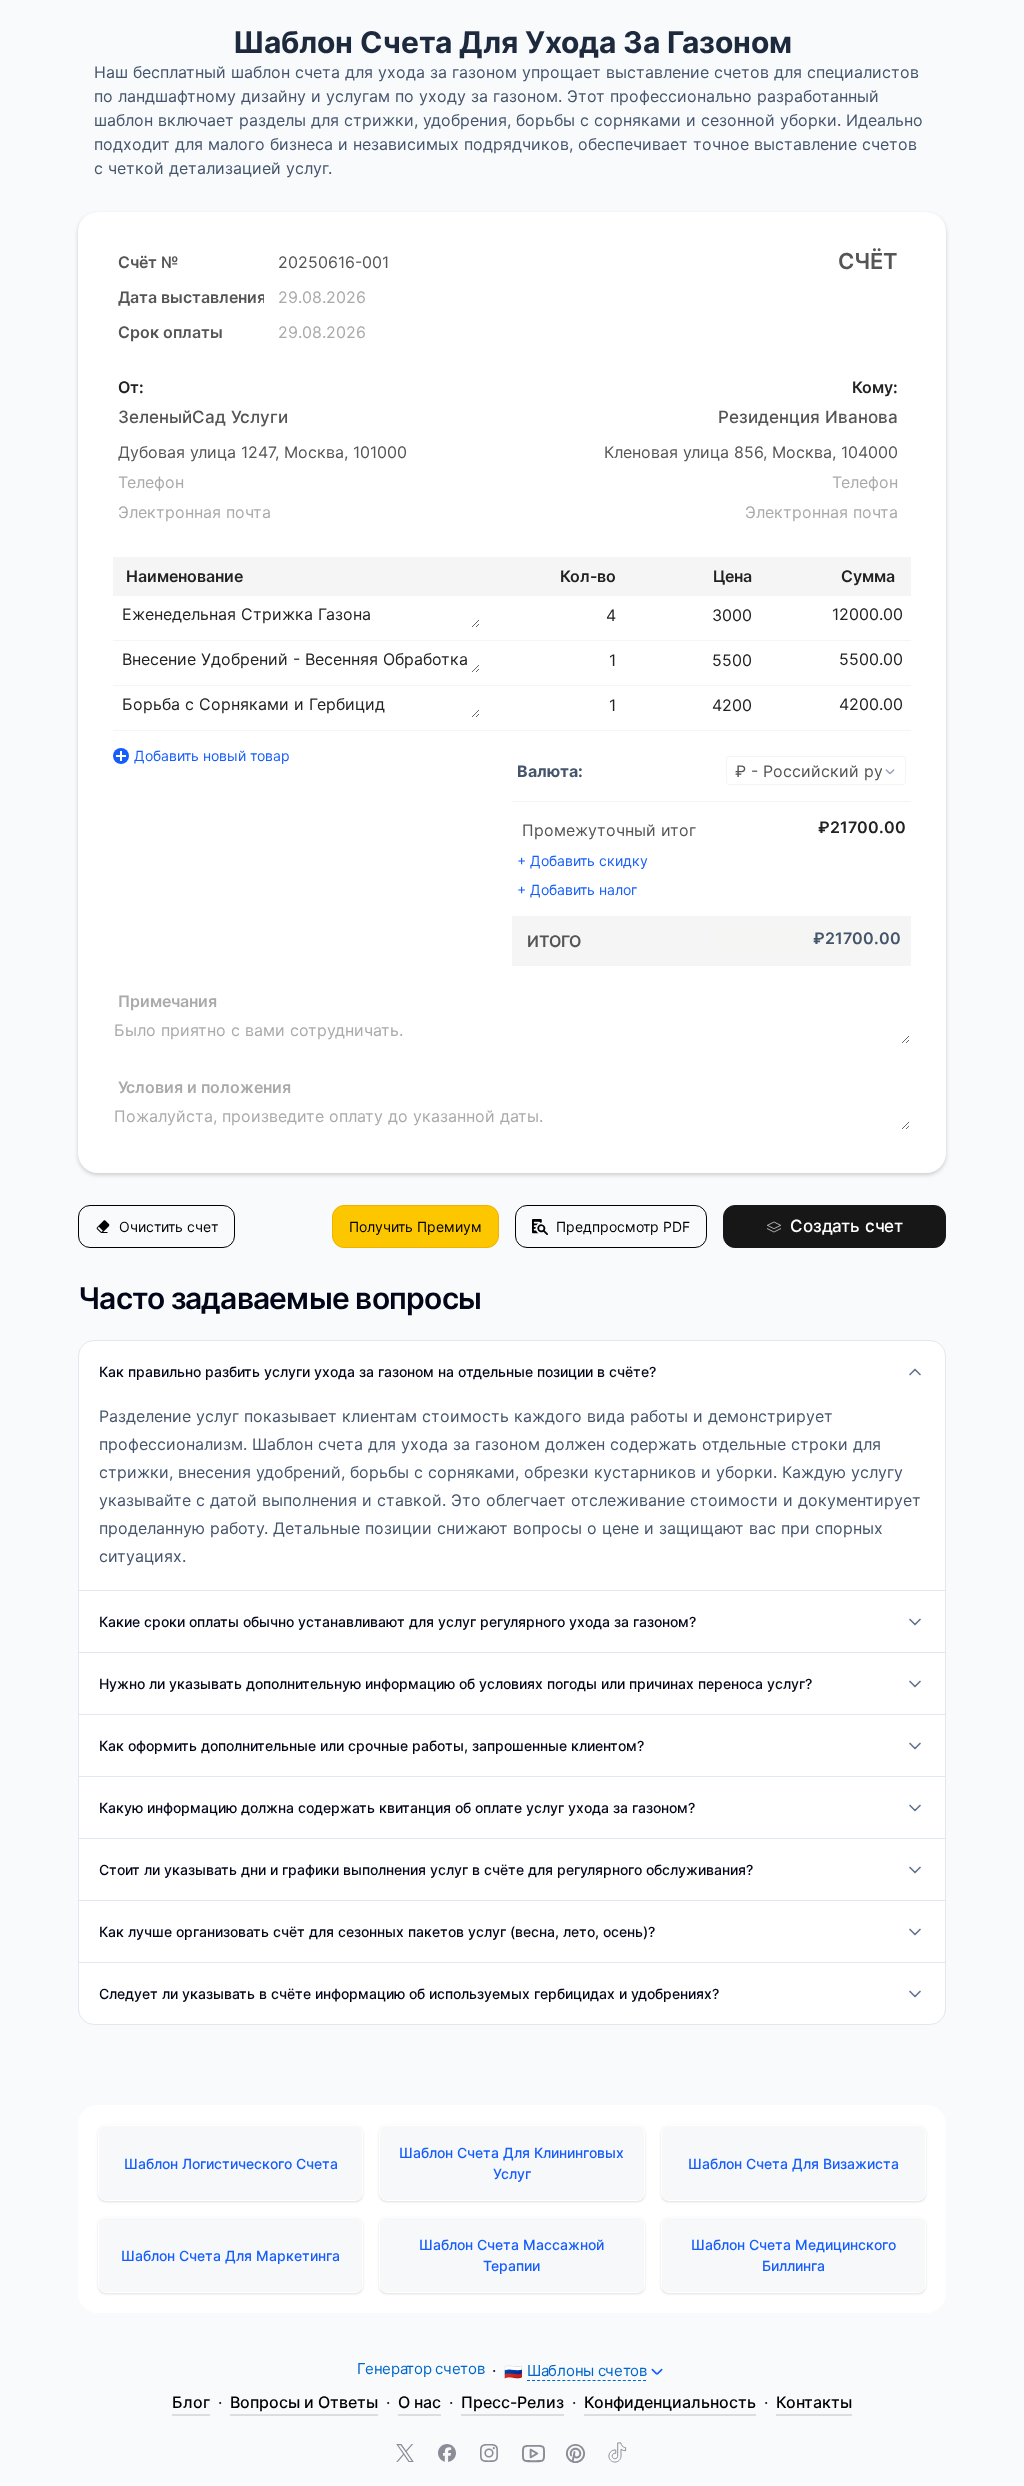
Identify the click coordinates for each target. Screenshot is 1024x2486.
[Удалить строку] (913, 614)
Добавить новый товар (212, 755)
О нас (419, 2402)
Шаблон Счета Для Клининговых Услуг (511, 2163)
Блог (191, 2402)
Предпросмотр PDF (623, 1226)
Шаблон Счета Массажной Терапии (511, 2255)
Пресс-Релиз (512, 2402)
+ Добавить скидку (582, 860)
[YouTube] (533, 2455)
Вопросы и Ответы (304, 2402)
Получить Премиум (415, 1226)
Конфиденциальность (670, 2402)
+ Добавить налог (577, 889)
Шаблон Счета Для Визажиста (793, 2163)
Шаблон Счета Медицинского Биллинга (793, 2255)
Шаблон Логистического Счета (231, 2163)
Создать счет (846, 1226)
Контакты (814, 2402)
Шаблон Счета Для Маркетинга (230, 2255)
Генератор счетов (420, 2368)
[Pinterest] (575, 2455)
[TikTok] (617, 2455)
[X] (407, 2455)
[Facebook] (449, 2455)
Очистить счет (168, 1226)
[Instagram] (491, 2455)
